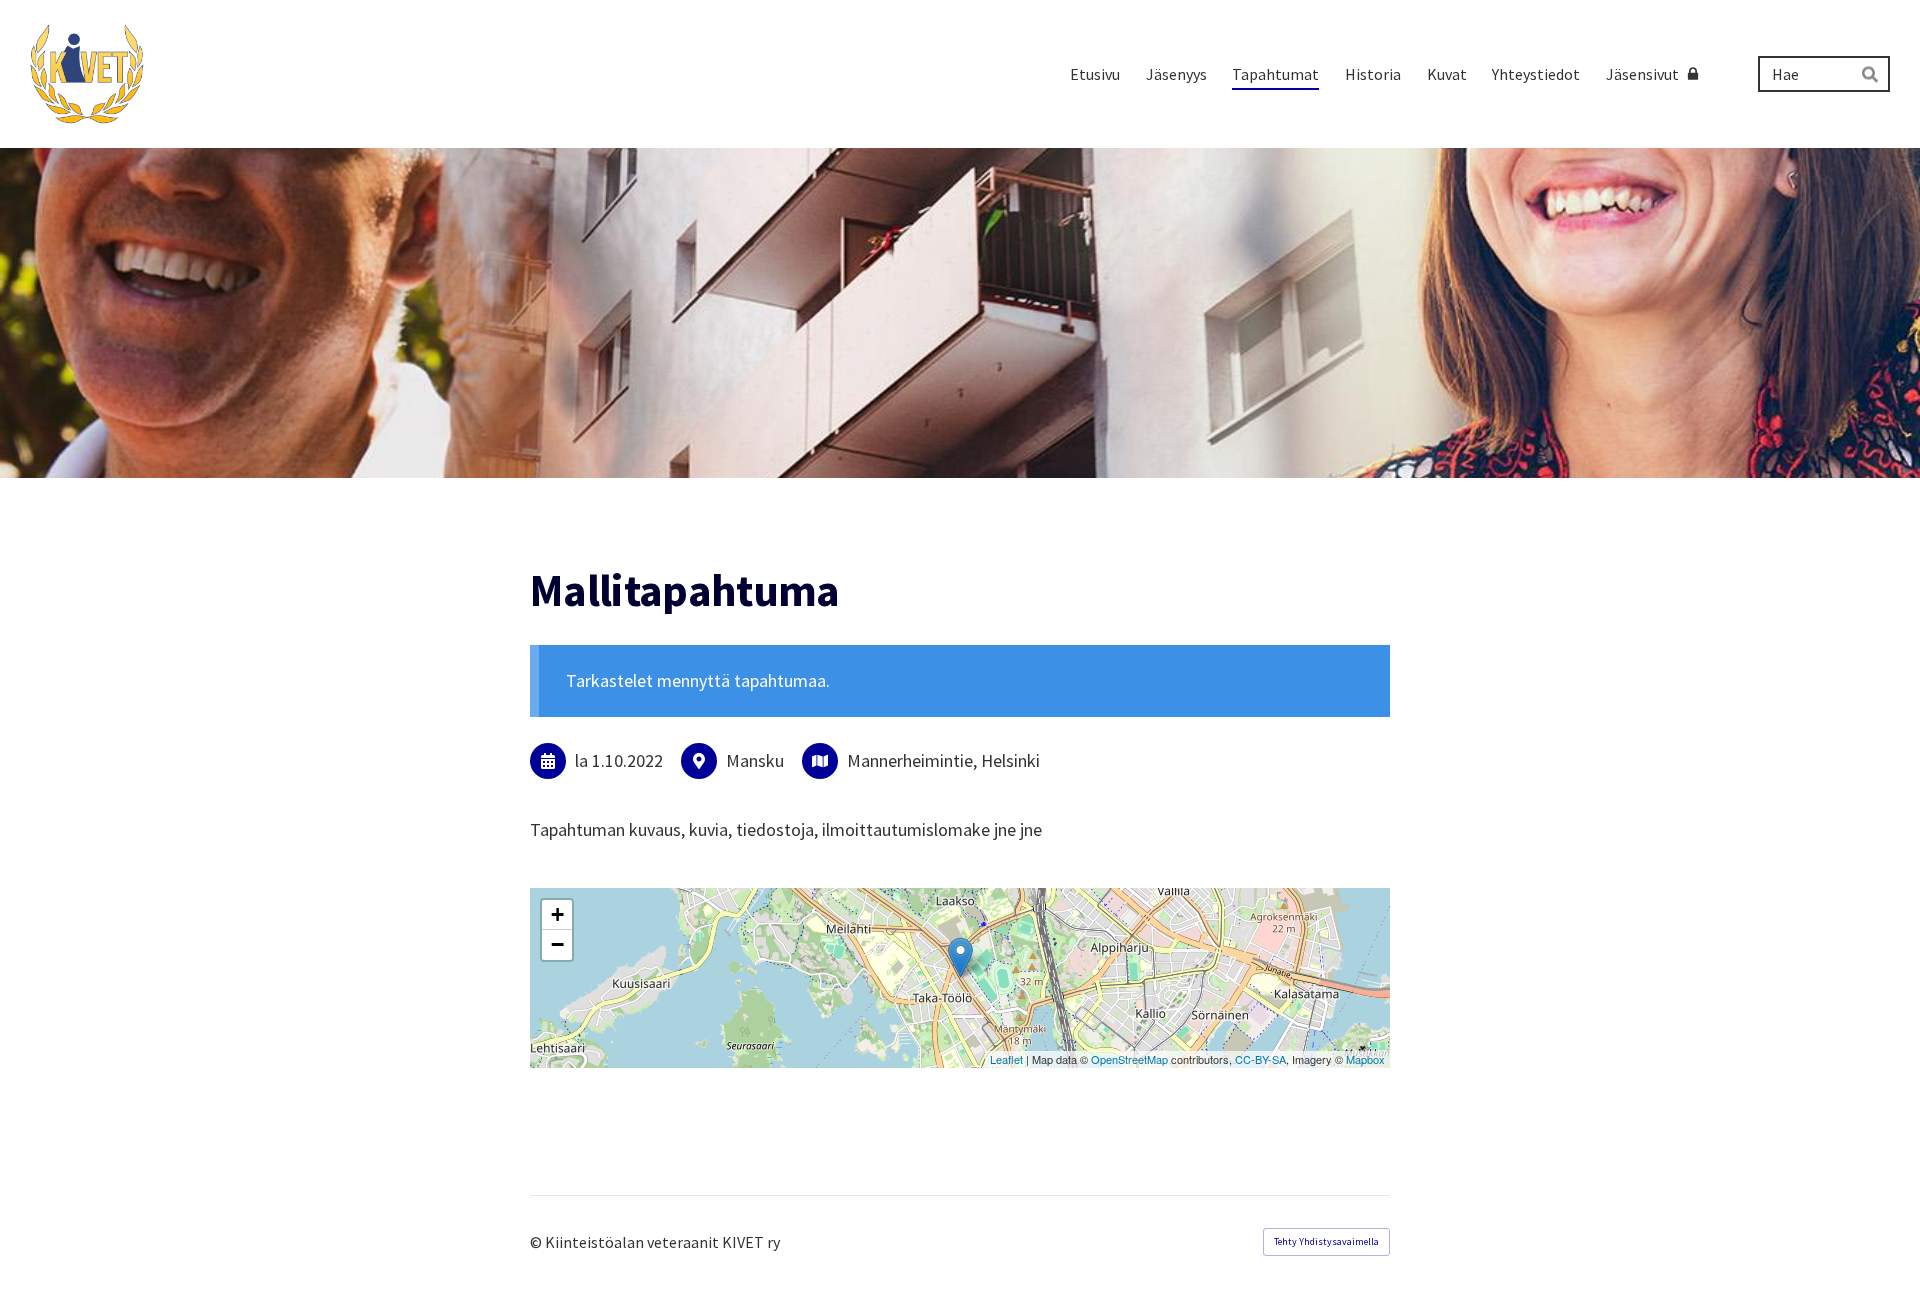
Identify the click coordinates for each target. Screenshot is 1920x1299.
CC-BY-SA (1260, 1059)
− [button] (557, 944)
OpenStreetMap (1129, 1059)
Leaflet (1006, 1059)
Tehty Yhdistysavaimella (1326, 1241)
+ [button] (557, 914)
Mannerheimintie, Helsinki (943, 760)
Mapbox (1365, 1059)
